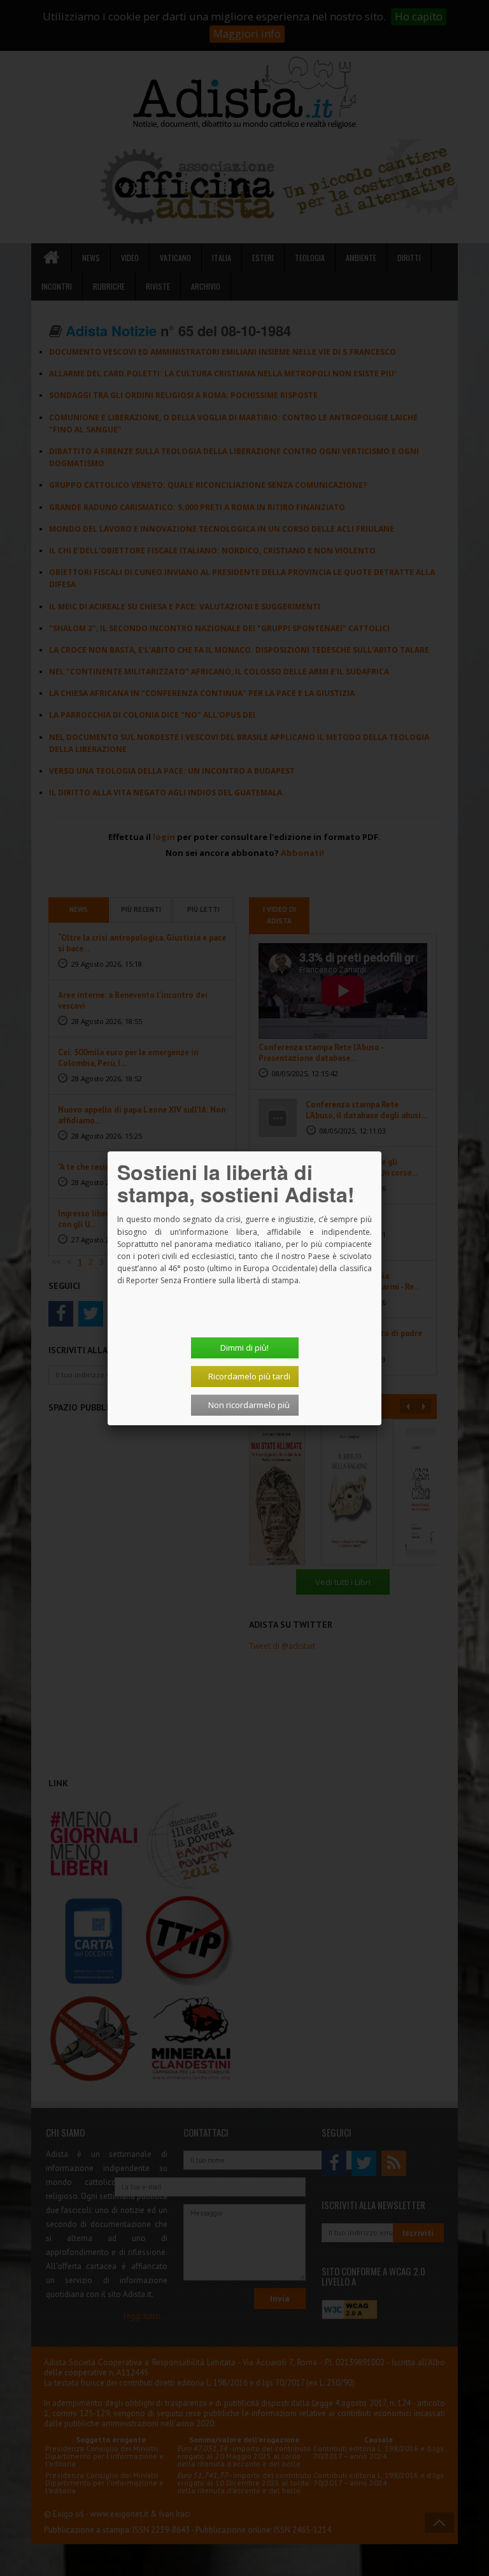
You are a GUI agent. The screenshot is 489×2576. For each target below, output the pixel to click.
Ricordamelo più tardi (249, 1376)
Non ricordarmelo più (249, 1405)
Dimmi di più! (244, 1348)
